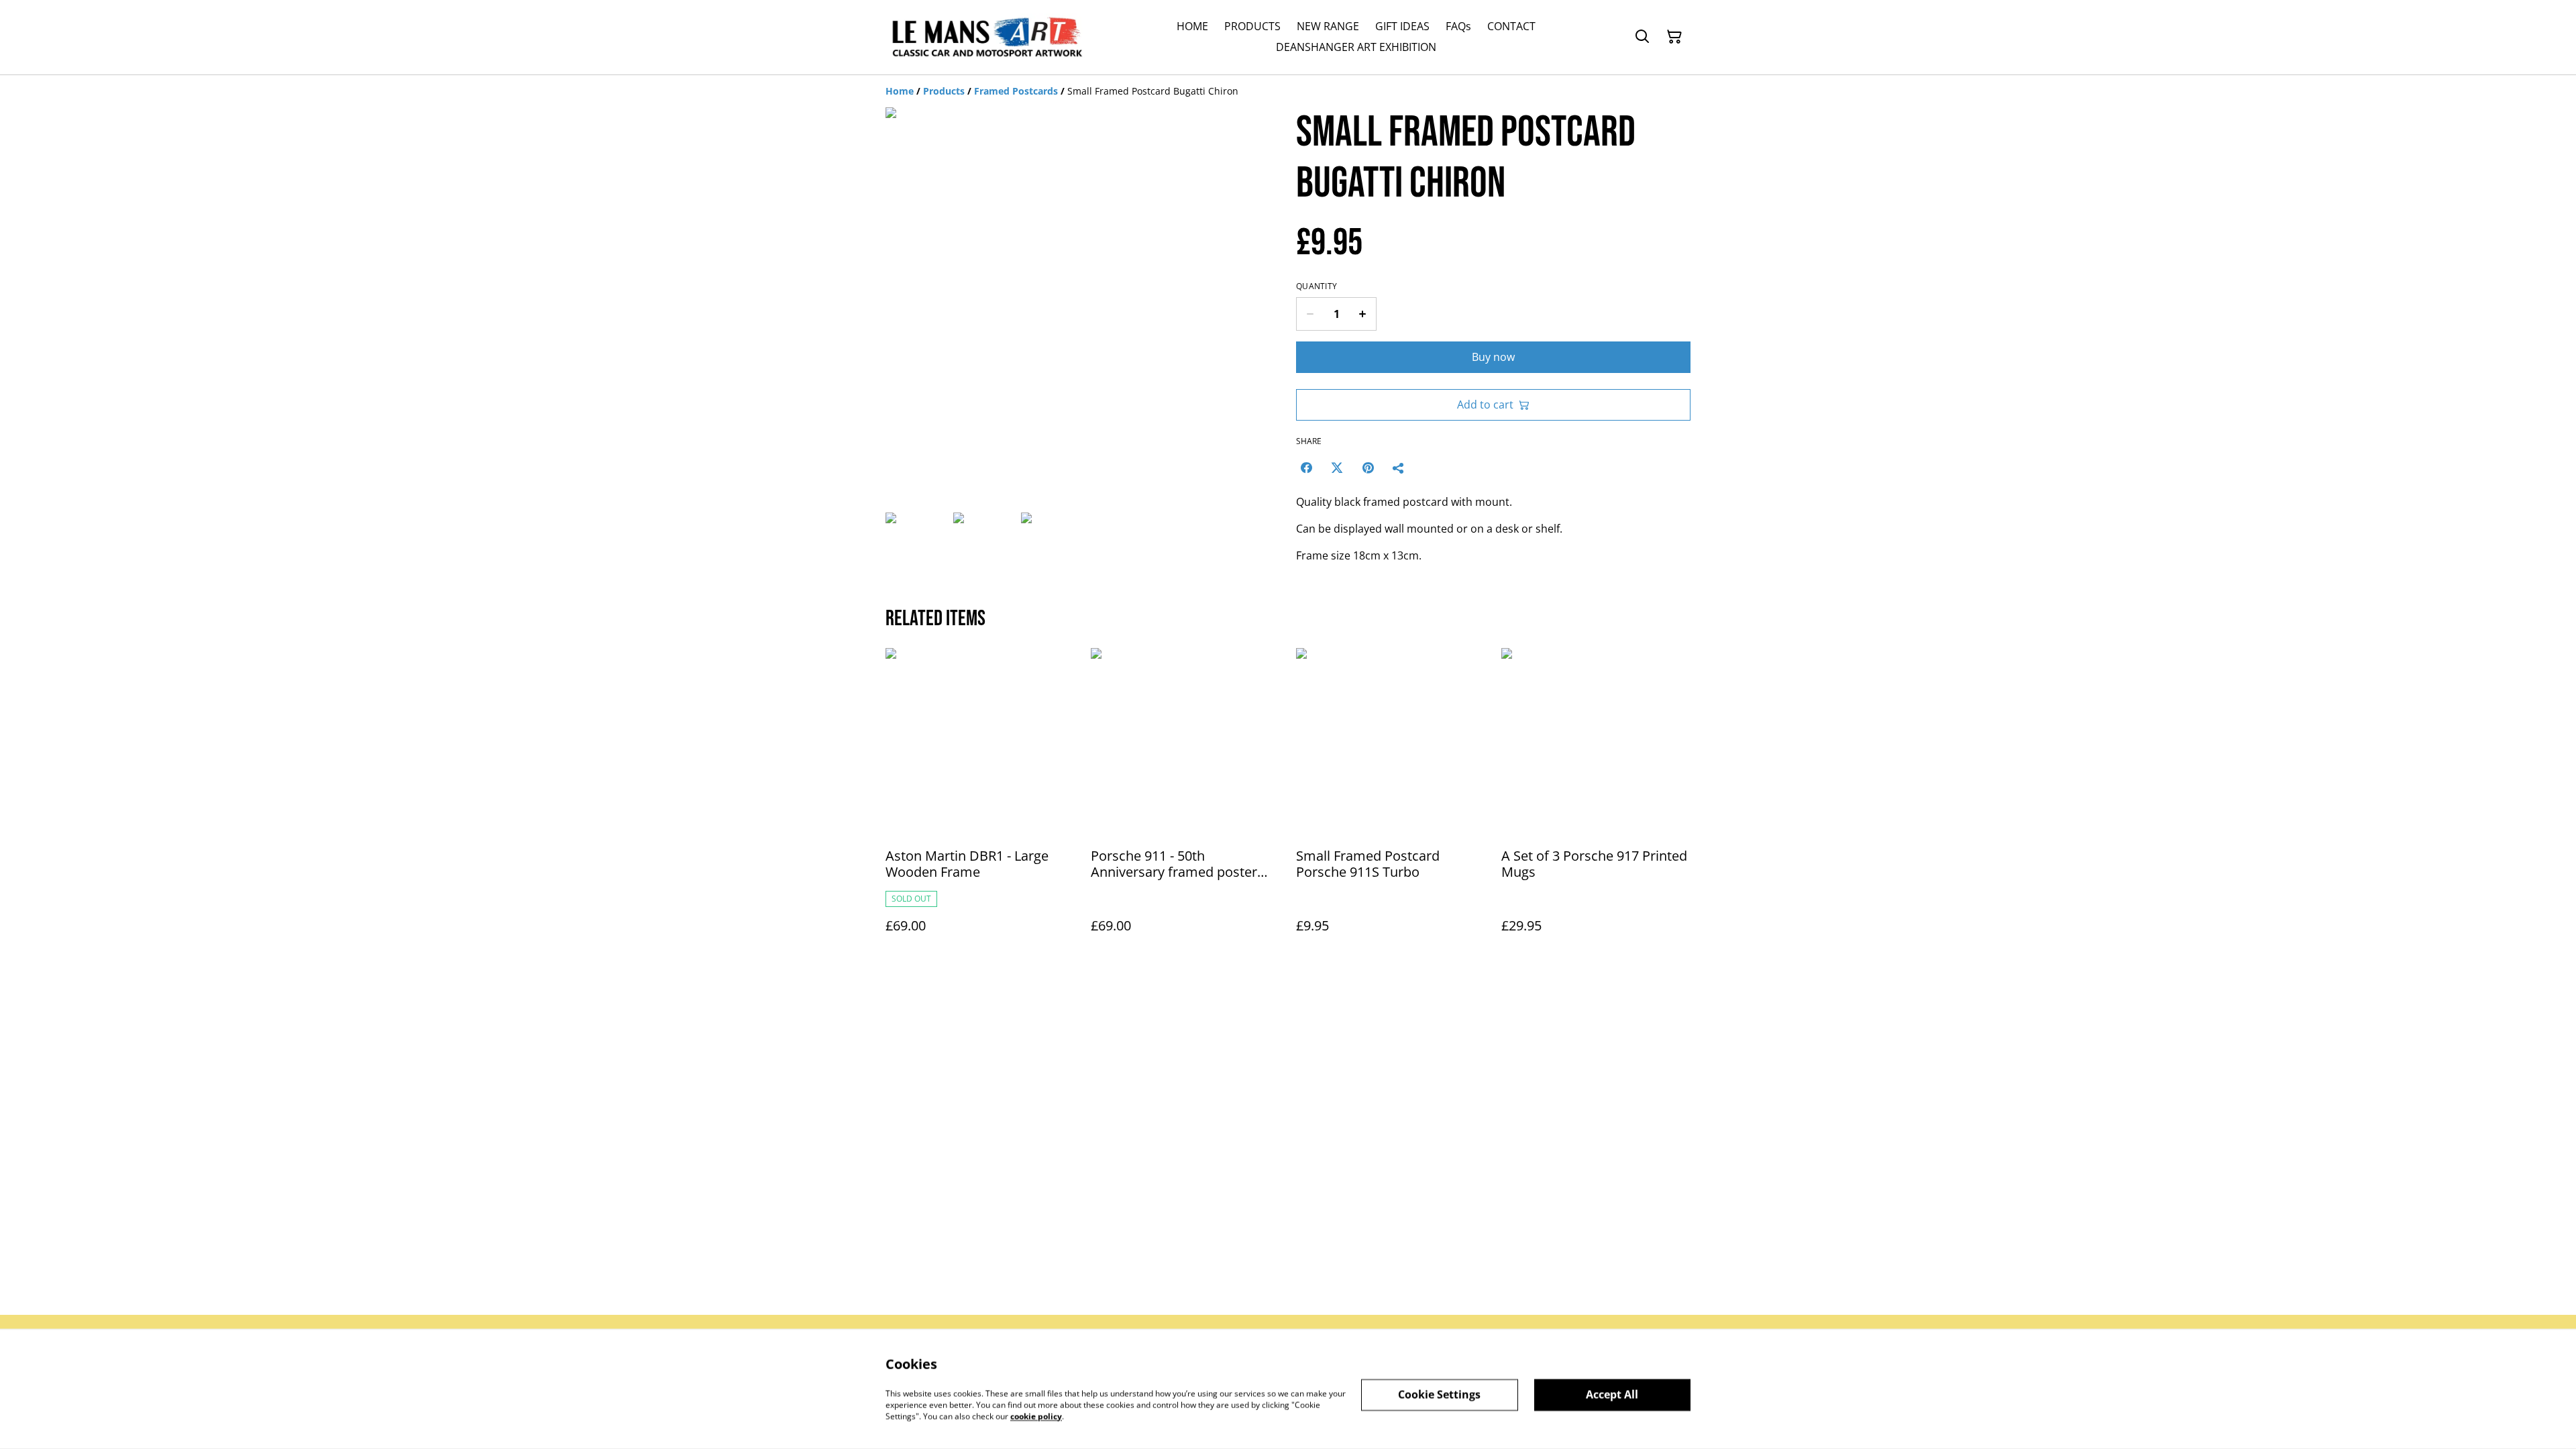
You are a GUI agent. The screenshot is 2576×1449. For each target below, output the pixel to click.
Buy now (1493, 357)
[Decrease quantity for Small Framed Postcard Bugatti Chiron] (1310, 314)
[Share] (1399, 468)
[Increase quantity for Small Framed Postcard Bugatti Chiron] (1363, 314)
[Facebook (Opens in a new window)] (1306, 468)
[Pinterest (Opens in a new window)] (1368, 468)
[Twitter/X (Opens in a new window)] (1337, 468)
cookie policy (1036, 1416)
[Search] (1642, 37)
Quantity (1317, 286)
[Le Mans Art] (986, 37)
